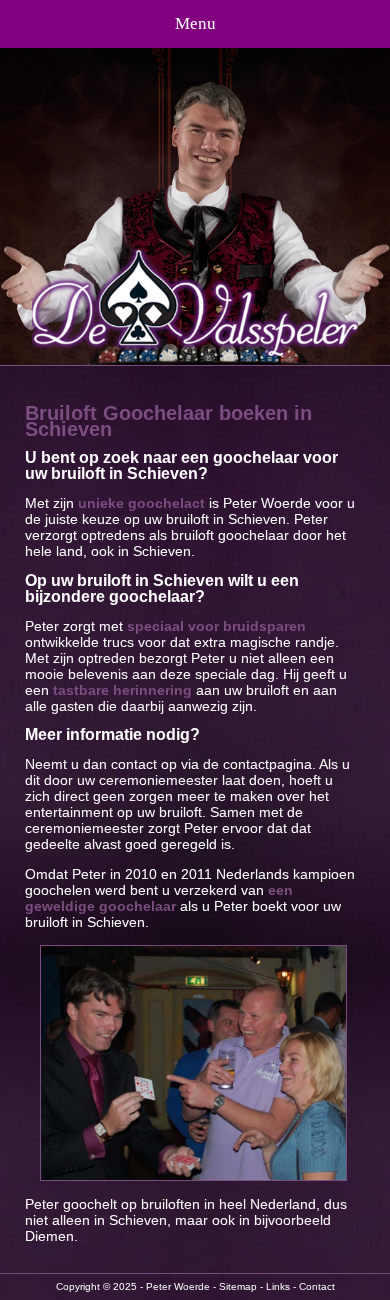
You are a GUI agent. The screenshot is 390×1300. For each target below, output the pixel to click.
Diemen (49, 1236)
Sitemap (238, 1286)
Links (278, 1286)
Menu (195, 23)
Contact (317, 1286)
